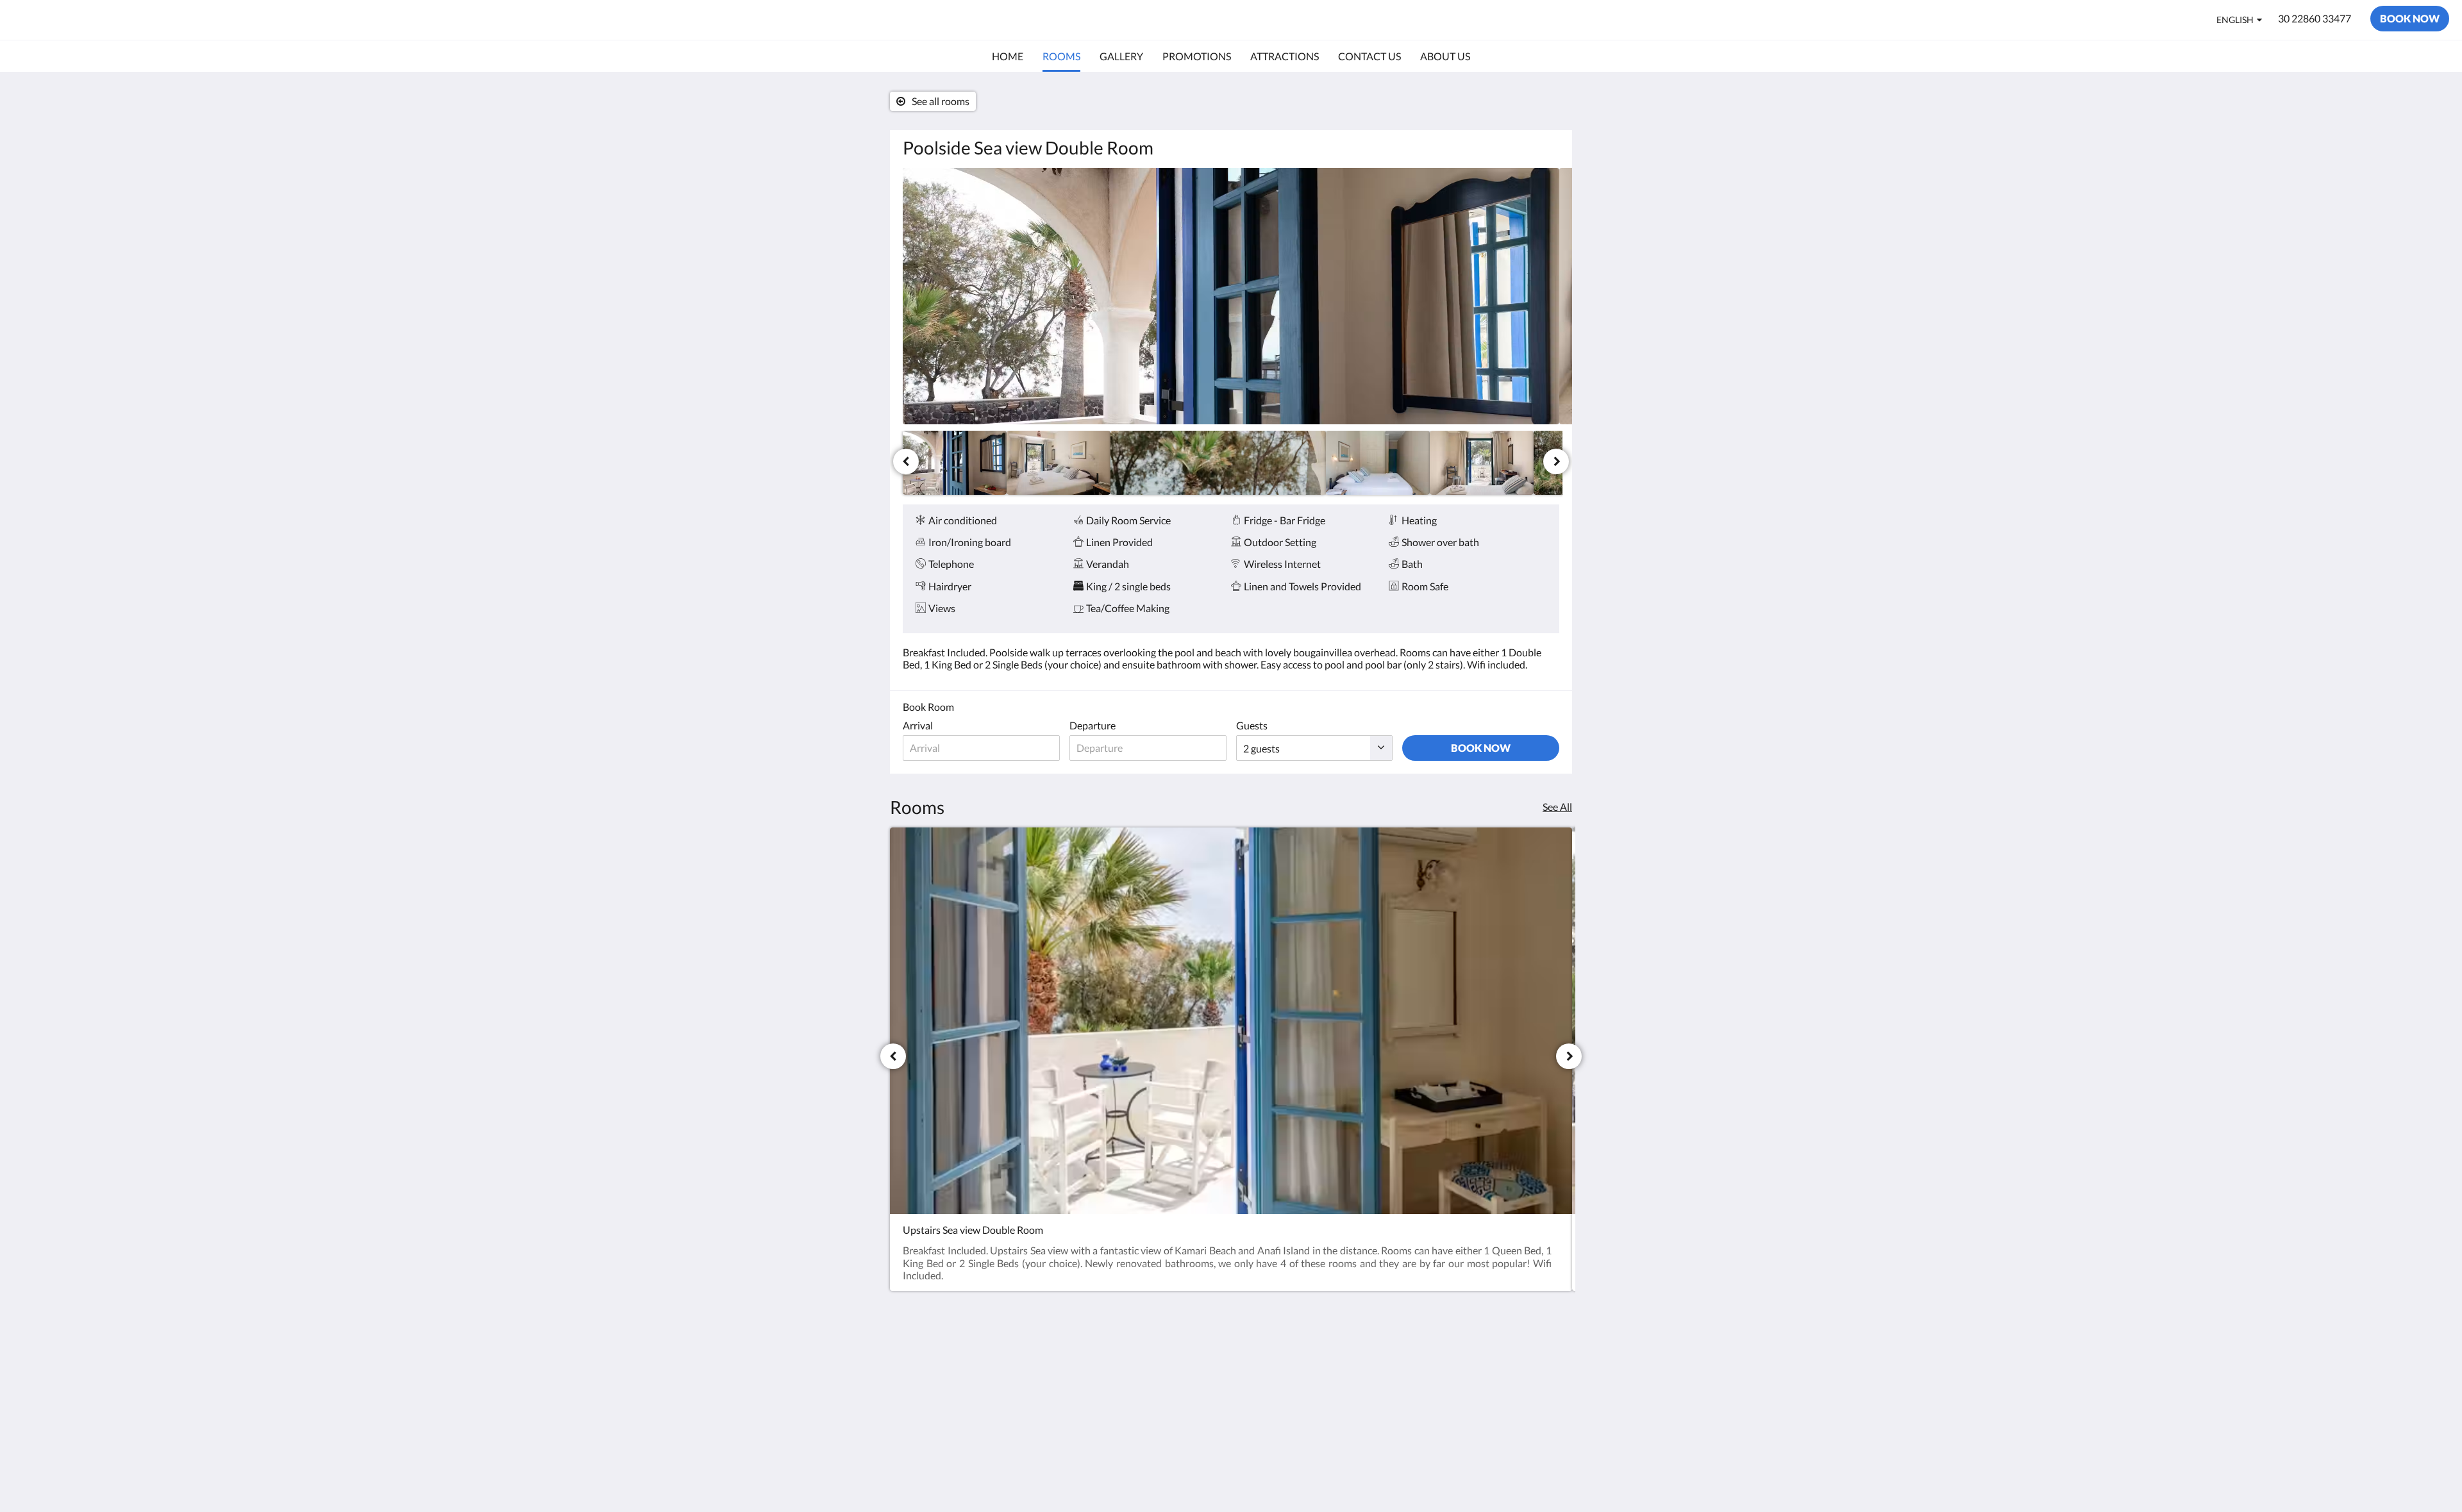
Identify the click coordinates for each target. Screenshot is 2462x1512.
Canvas (1543, 1458)
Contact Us (1151, 1414)
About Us (1147, 1425)
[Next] (1556, 461)
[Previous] (906, 461)
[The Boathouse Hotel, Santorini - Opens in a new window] (1546, 1367)
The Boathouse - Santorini (121, 20)
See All (1557, 807)
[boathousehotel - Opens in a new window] (1476, 1367)
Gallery (1142, 1381)
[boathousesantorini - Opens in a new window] (1511, 1367)
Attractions (1151, 1403)
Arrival (918, 725)
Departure (1093, 725)
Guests (1252, 725)
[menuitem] (1008, 56)
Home (1139, 1370)
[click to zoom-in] (1231, 296)
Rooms (1141, 1392)
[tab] (1175, 1344)
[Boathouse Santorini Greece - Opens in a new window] (1441, 1367)
